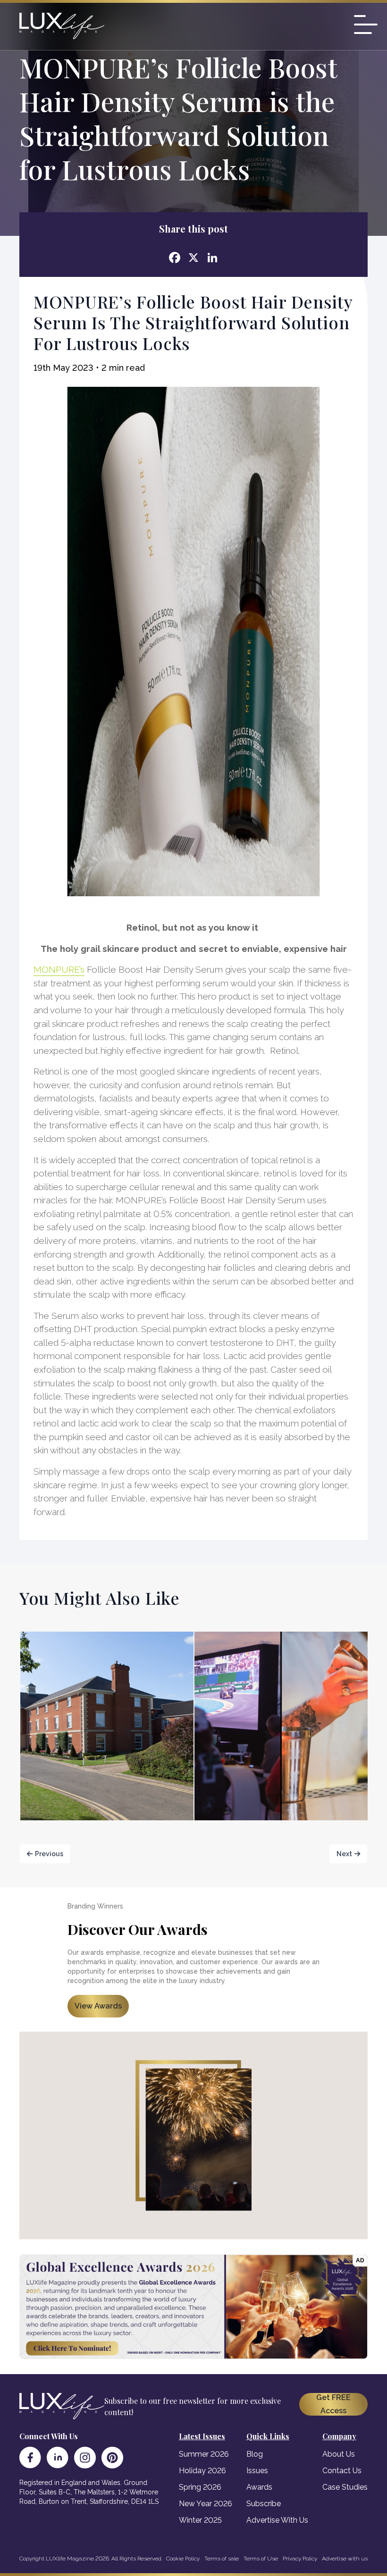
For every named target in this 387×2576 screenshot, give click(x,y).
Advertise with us (345, 2559)
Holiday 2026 (202, 2471)
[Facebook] (30, 2458)
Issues (257, 2471)
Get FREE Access (333, 2404)
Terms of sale (222, 2559)
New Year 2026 (206, 2504)
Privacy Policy (300, 2559)
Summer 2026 (204, 2454)
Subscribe (264, 2504)
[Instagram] (85, 2458)
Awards (259, 2487)
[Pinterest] (112, 2458)
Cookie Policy (183, 2559)
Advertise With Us (277, 2520)
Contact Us (342, 2471)
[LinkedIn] (58, 2458)
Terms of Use (261, 2559)
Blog (255, 2454)
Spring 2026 (200, 2487)
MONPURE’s (59, 969)
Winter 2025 (200, 2520)
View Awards (98, 2006)
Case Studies (345, 2487)
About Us (339, 2454)
